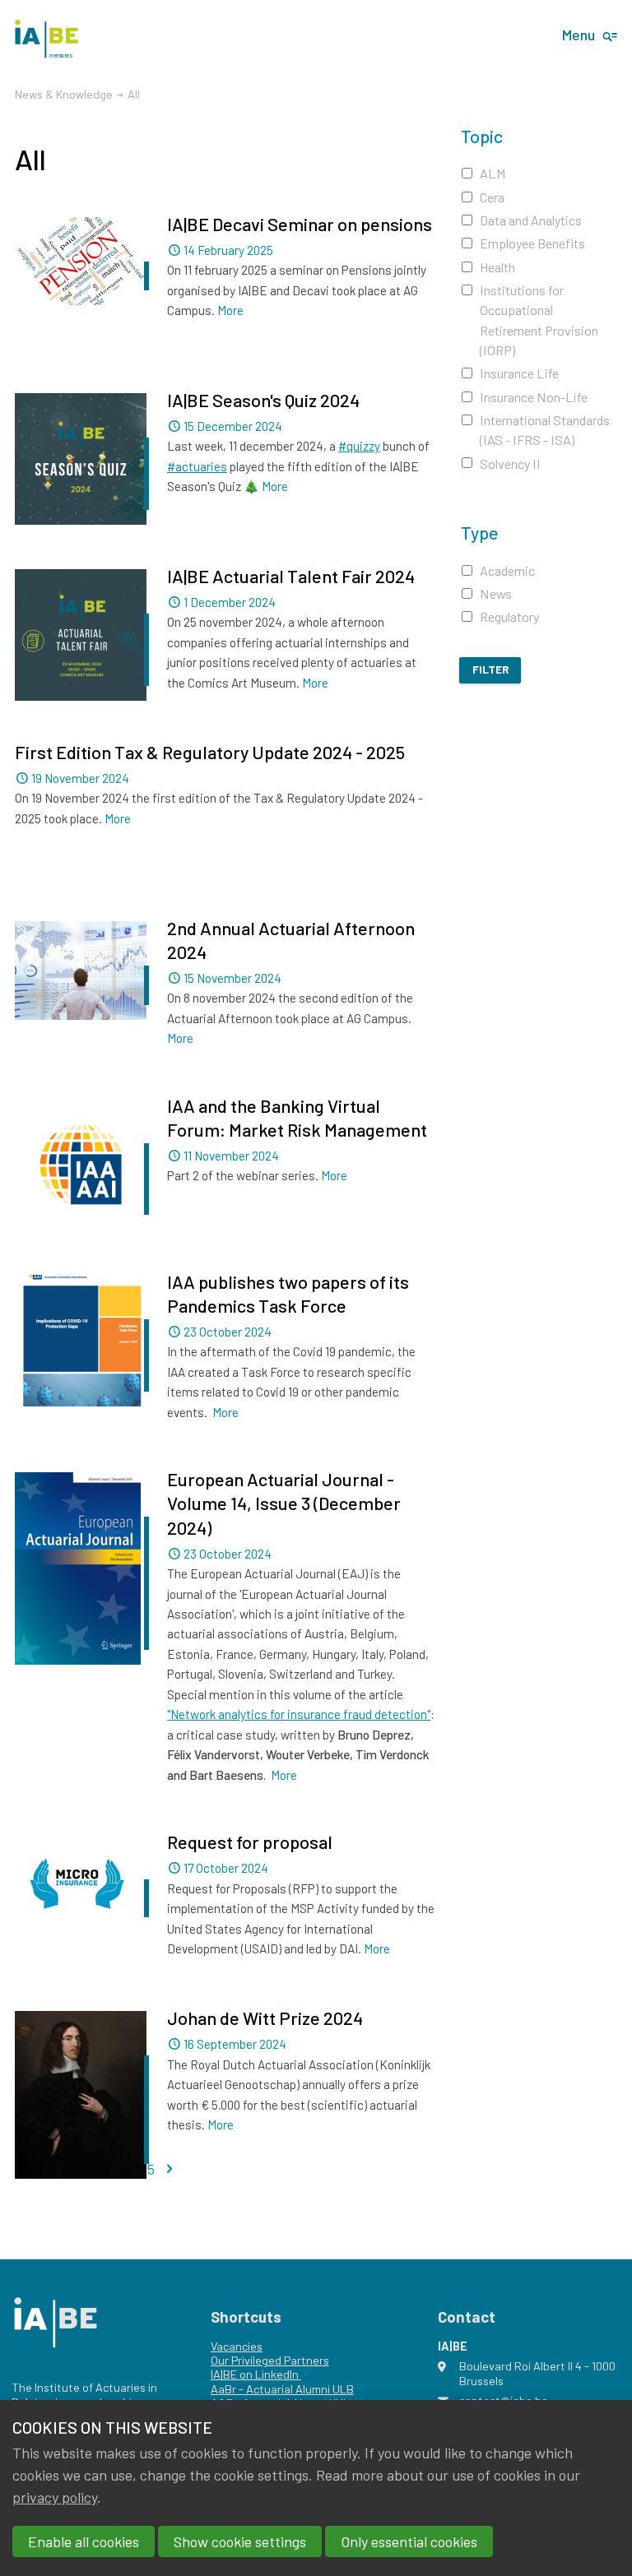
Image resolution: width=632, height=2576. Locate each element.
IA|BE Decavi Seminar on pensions (300, 224)
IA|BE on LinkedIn (256, 2374)
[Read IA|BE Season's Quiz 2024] (81, 459)
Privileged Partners (279, 2360)
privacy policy (55, 2497)
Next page (170, 2168)
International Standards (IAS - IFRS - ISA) (545, 430)
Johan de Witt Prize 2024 (265, 2018)
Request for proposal (250, 1842)
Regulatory (509, 616)
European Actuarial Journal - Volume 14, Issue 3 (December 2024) (284, 1503)
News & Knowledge (64, 94)
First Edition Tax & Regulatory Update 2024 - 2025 (210, 752)
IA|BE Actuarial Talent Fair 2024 (291, 576)
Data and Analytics (531, 220)
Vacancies (237, 2346)
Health (497, 267)
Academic (507, 570)
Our (220, 2360)
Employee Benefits (532, 243)
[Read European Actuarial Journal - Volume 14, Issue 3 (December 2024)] (81, 1568)
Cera (492, 197)
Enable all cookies (84, 2541)
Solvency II (510, 463)
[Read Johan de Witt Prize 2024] (81, 2094)
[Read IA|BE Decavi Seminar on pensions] (81, 261)
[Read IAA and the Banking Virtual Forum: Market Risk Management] (81, 1164)
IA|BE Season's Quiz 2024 (263, 400)
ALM (493, 173)
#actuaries (197, 466)
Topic (482, 136)
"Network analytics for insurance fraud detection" (299, 1714)
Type (480, 532)
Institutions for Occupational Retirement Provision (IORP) (539, 320)
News (496, 593)
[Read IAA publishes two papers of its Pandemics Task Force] (81, 1341)
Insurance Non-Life (534, 397)
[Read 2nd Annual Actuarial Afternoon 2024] (81, 971)
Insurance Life (519, 373)
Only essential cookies (409, 2541)
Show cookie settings (240, 2541)
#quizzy (359, 446)
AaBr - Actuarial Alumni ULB (282, 2389)
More (230, 310)
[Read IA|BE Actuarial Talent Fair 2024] (81, 635)
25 (147, 2169)
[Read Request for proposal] (81, 1883)
